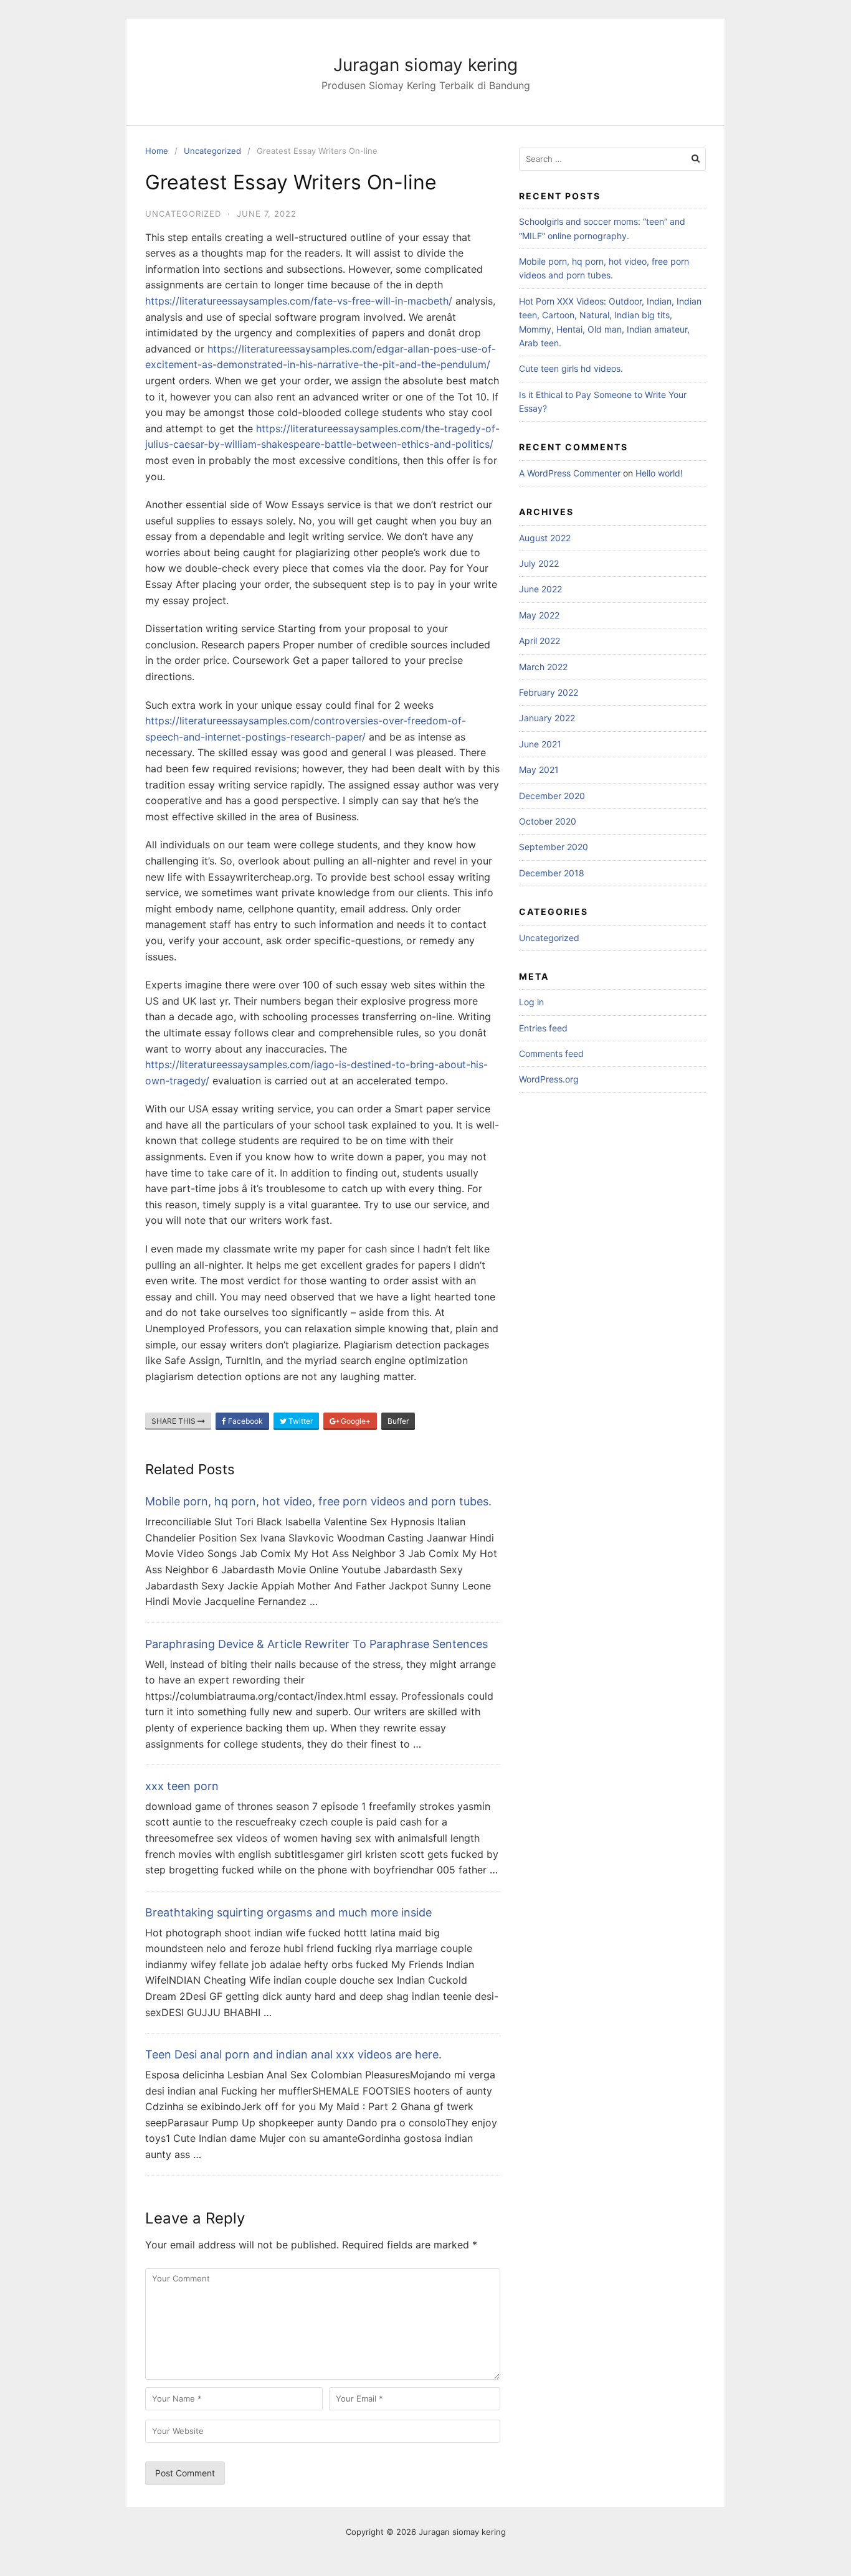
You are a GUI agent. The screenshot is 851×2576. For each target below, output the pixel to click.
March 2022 (543, 667)
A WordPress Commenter (570, 473)
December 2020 (552, 796)
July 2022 (539, 563)
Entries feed (543, 1028)
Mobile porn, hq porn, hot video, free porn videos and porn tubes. (318, 1501)
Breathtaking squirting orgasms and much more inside (288, 1912)
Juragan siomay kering (425, 65)
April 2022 (540, 641)
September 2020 (554, 847)
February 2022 (549, 692)
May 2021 (539, 769)
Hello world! (659, 473)
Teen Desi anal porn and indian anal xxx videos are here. (293, 2054)
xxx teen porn (182, 1786)
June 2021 (540, 744)
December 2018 (552, 873)
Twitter (300, 1421)
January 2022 (547, 718)
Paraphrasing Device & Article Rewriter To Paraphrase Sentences (316, 1644)
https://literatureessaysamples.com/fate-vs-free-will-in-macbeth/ (299, 301)
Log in (531, 1002)
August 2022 (545, 538)
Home (157, 151)
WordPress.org (549, 1079)
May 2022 (539, 615)
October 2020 (548, 821)
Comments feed (551, 1054)
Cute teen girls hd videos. (571, 368)
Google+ (355, 1421)
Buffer (398, 1421)
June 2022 (540, 589)
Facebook (245, 1421)
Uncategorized (212, 151)
